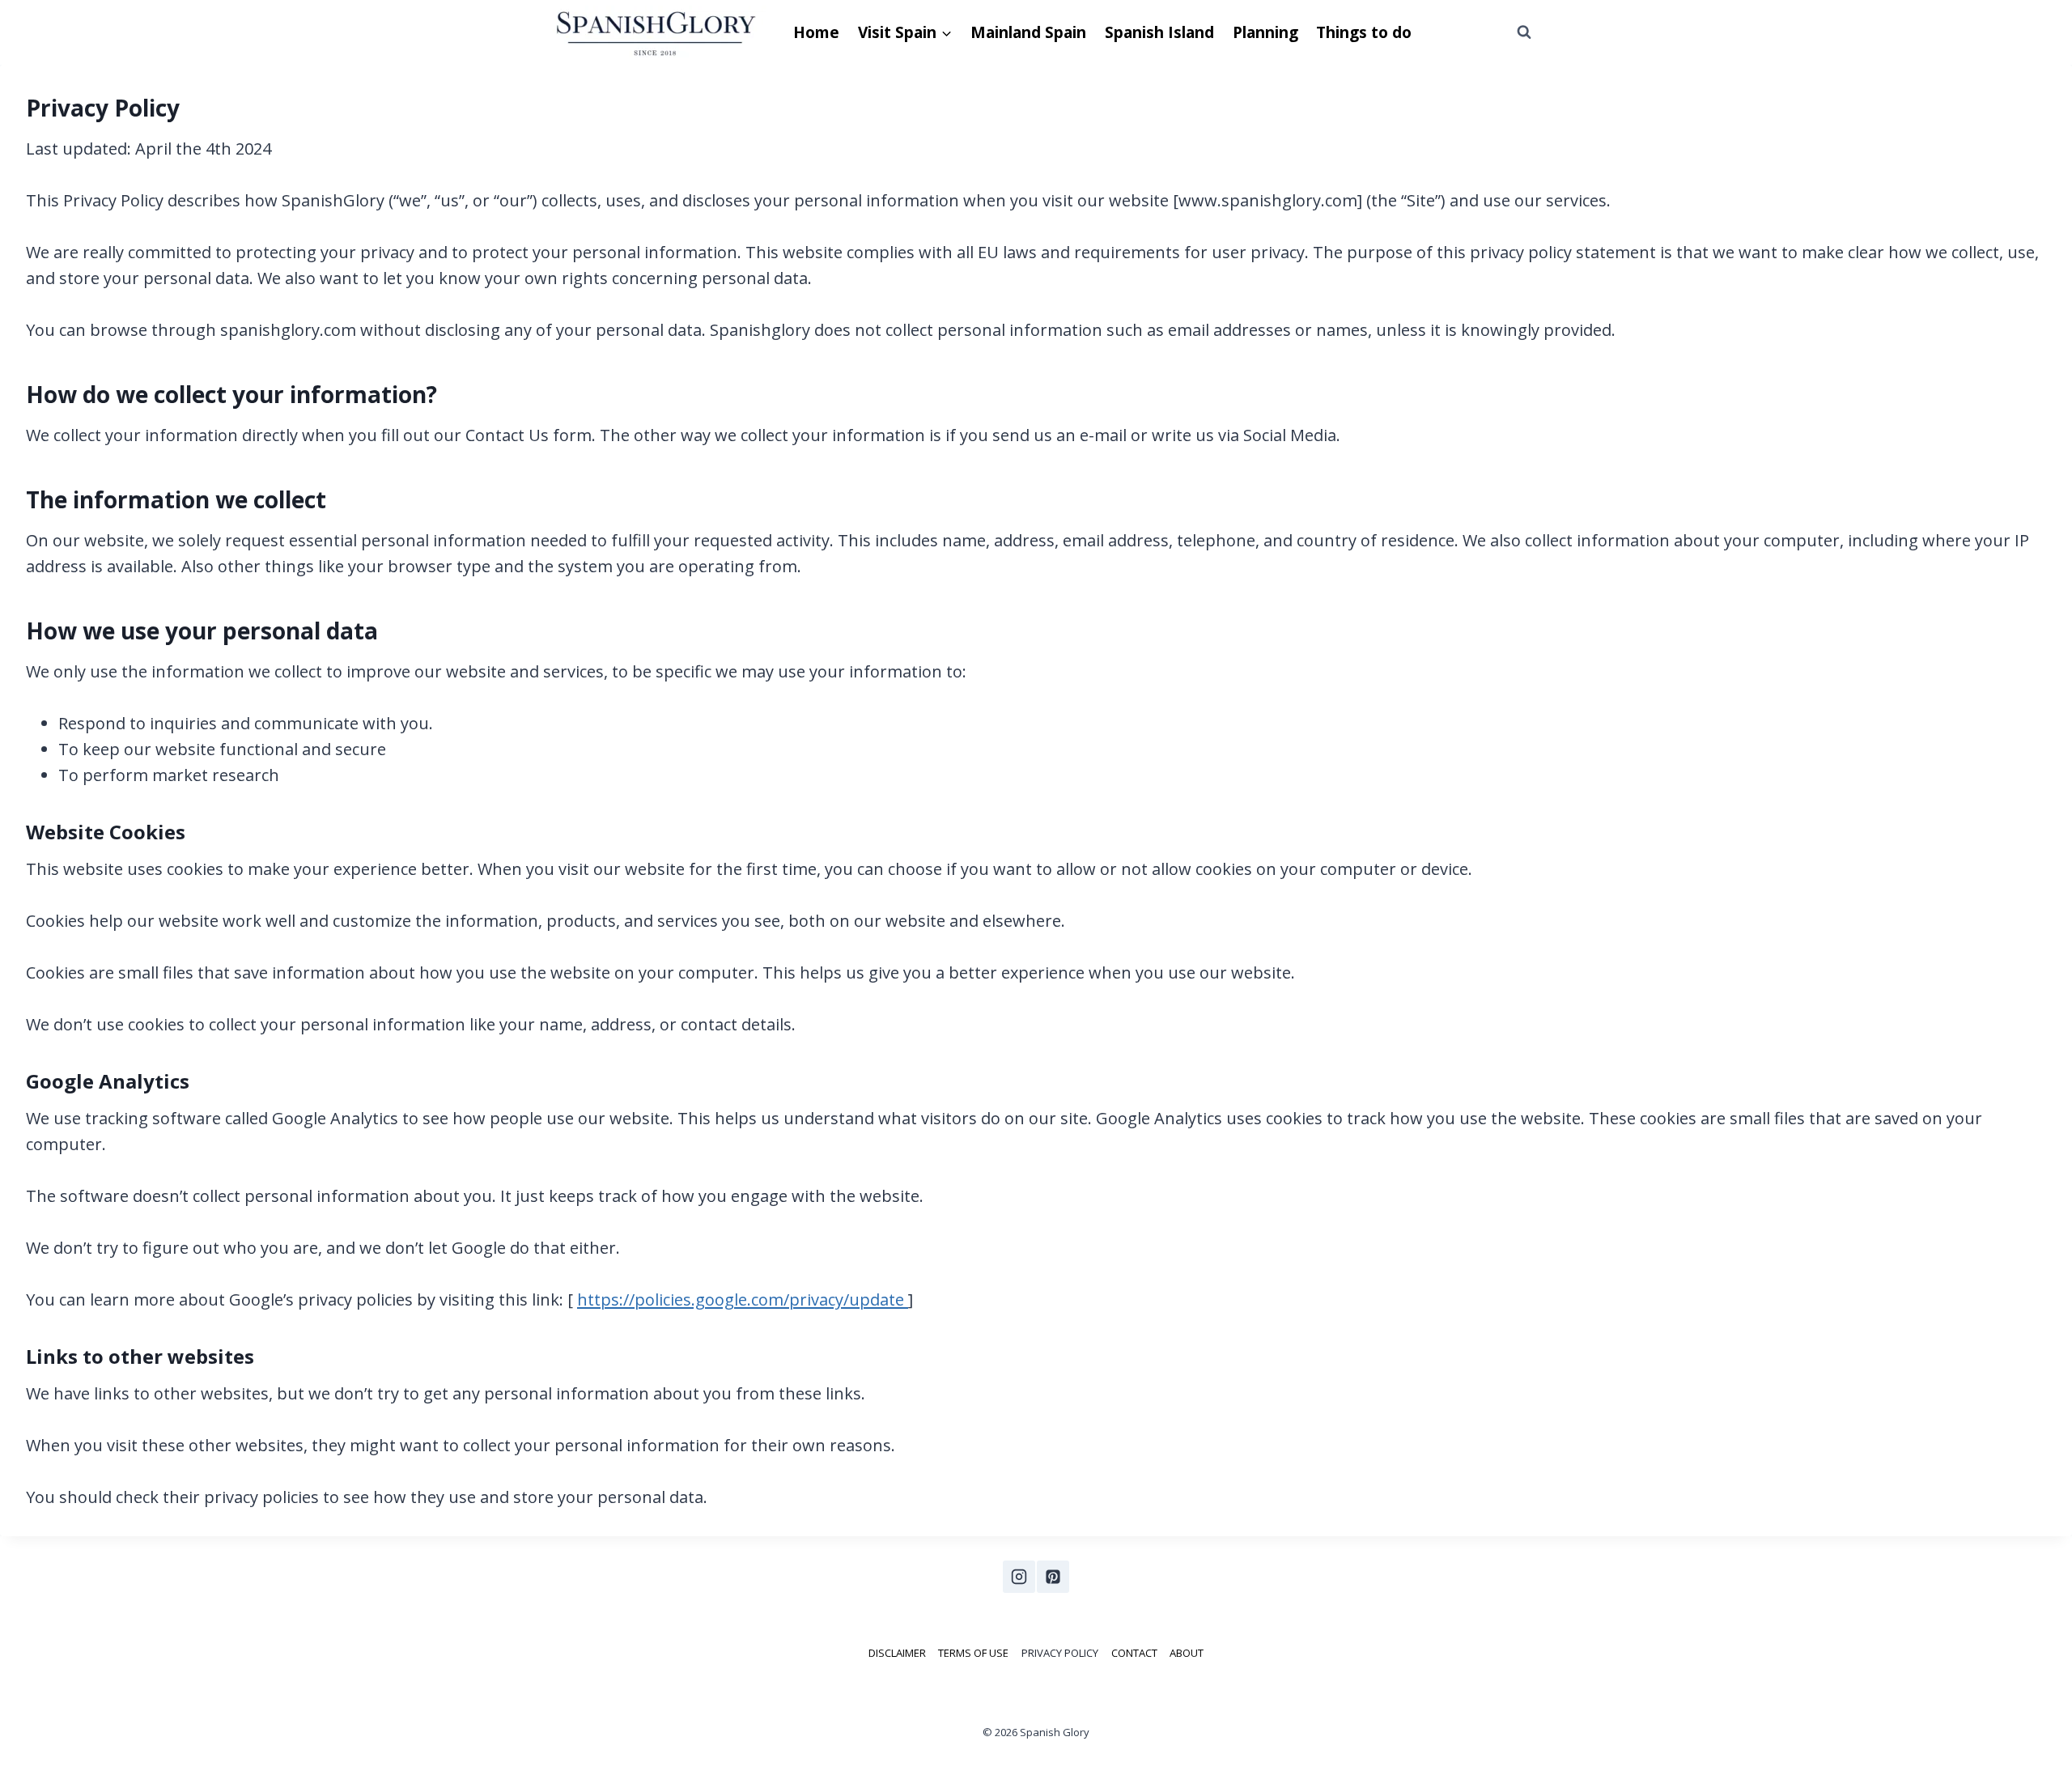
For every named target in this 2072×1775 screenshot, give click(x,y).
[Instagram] (1019, 1577)
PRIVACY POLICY (1060, 1653)
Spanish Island (1159, 32)
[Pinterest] (1053, 1577)
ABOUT (1187, 1653)
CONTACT (1134, 1653)
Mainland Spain (1028, 32)
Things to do (1364, 32)
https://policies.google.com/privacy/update (743, 1299)
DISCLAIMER (897, 1653)
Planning (1265, 32)
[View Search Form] (1524, 32)
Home (816, 32)
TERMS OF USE (973, 1653)
